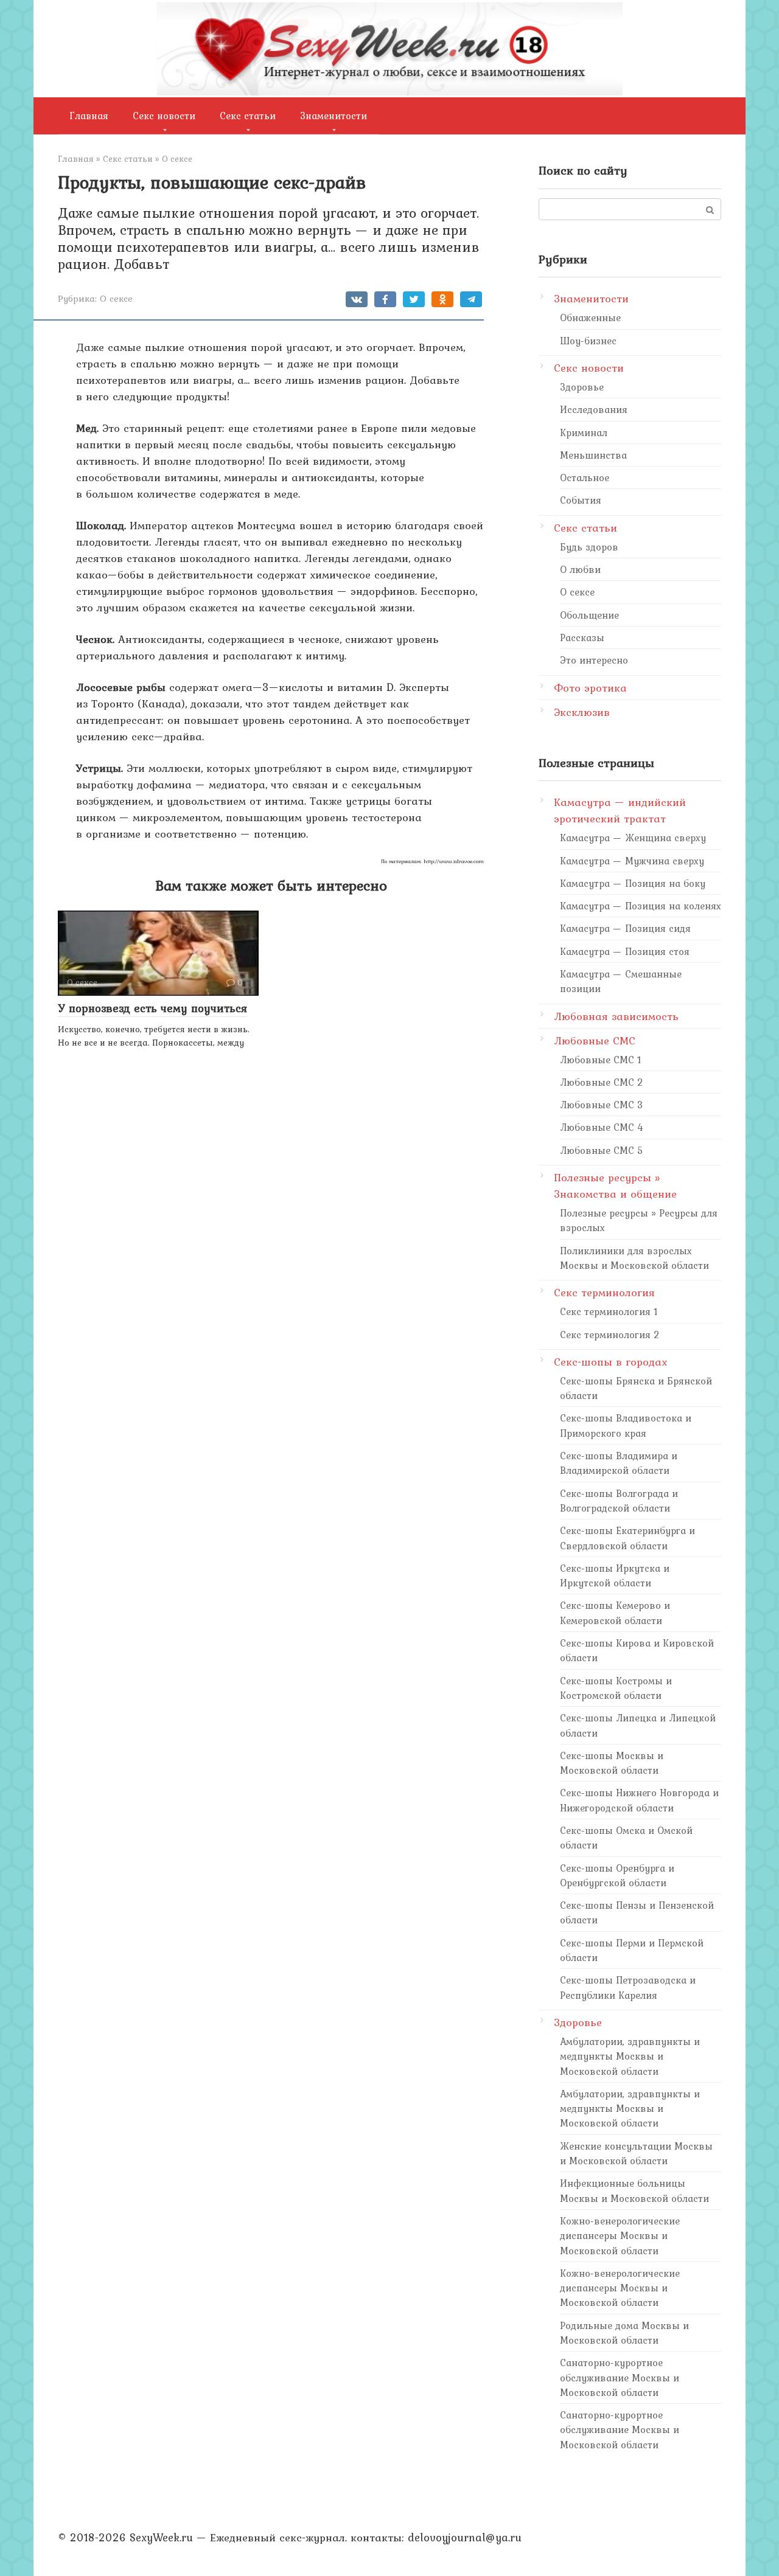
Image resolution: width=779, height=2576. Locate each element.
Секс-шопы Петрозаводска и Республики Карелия (628, 1987)
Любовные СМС (595, 1040)
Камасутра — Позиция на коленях (641, 906)
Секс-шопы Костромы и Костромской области (616, 1688)
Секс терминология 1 (609, 1311)
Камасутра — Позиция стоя (625, 951)
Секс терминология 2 (610, 1335)
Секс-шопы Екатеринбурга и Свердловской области (627, 1538)
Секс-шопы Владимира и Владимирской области (619, 1463)
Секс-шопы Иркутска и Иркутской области (615, 1575)
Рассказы (582, 637)
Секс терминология (604, 1292)
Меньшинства (593, 455)
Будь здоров (589, 547)
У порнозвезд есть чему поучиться (152, 1008)
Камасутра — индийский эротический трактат (620, 810)
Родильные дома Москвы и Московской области (624, 2333)
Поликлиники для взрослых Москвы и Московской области (634, 1258)
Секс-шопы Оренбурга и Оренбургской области (617, 1875)
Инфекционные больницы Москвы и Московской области (634, 2190)
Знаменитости (334, 116)
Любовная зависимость (616, 1016)
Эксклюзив (582, 712)
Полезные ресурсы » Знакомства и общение (615, 1186)
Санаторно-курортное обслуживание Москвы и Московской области (620, 2377)
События (581, 500)
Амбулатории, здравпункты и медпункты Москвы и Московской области (630, 2056)
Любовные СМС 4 (602, 1127)
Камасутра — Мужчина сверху (632, 861)
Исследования (594, 409)
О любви (580, 569)
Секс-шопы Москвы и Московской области (612, 1763)
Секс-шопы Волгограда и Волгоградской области (619, 1501)
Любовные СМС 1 (601, 1060)
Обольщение (589, 615)
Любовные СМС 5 (602, 1150)
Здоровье (582, 387)
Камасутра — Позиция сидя (625, 928)
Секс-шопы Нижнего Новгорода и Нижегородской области (639, 1800)
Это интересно (594, 660)
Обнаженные (590, 318)
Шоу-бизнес (588, 341)
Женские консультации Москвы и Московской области (636, 2153)
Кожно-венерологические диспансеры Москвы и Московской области (620, 2236)
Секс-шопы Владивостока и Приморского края (626, 1425)
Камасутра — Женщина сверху (633, 838)
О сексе (116, 298)
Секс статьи (248, 116)
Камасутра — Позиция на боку (633, 883)
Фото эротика (590, 688)
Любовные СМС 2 (602, 1082)
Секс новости (164, 116)
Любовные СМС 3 (602, 1105)
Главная (89, 116)
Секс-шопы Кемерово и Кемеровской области (615, 1613)
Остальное (585, 477)
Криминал (584, 432)
